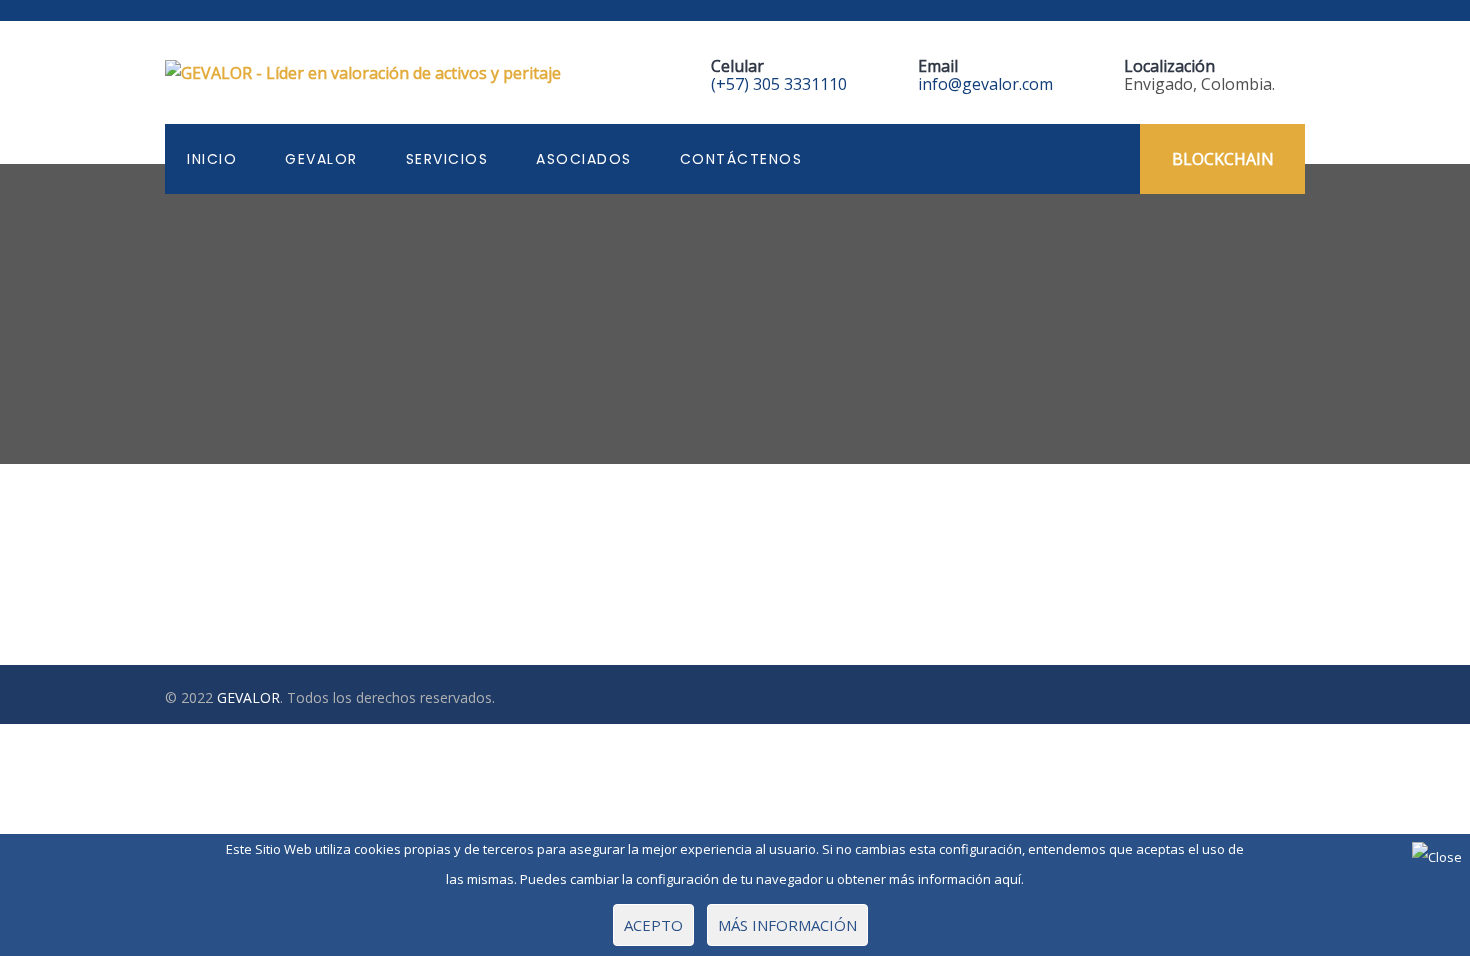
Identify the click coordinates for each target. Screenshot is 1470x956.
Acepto (653, 925)
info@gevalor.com (985, 84)
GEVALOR (321, 159)
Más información (787, 925)
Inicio (212, 159)
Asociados (584, 159)
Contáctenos (741, 159)
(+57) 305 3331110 (779, 84)
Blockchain (1223, 159)
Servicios (447, 159)
